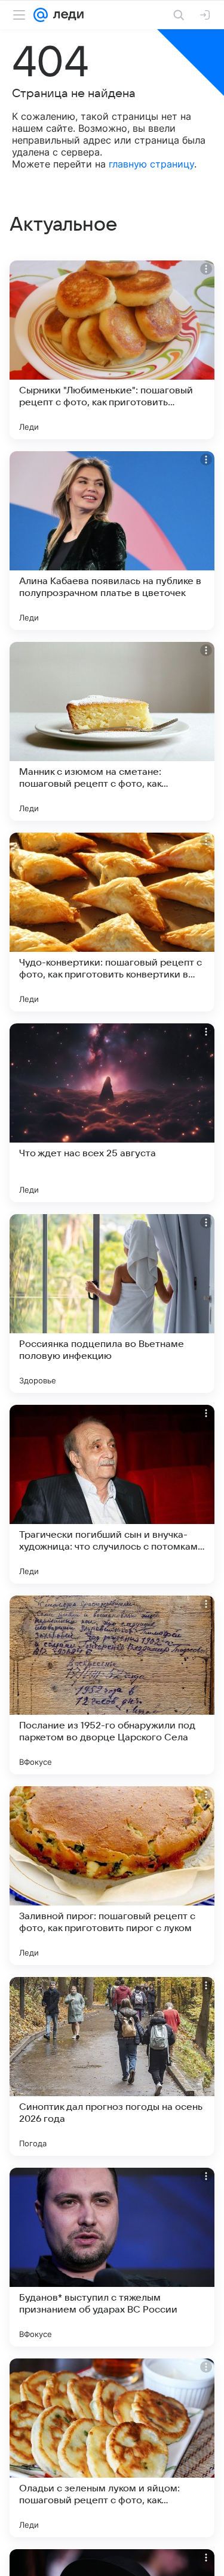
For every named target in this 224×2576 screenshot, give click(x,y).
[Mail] (41, 15)
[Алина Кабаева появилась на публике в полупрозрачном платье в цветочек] (112, 541)
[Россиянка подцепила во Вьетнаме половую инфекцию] (112, 1303)
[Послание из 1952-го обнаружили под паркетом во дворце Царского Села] (112, 1685)
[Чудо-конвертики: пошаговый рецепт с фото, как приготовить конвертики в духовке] (112, 922)
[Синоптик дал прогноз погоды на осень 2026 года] (112, 2066)
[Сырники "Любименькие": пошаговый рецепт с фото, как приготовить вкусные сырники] (112, 350)
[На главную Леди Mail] (66, 15)
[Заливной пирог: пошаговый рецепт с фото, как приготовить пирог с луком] (112, 1876)
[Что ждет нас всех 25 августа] (112, 1113)
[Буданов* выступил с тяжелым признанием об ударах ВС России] (112, 2257)
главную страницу (151, 164)
